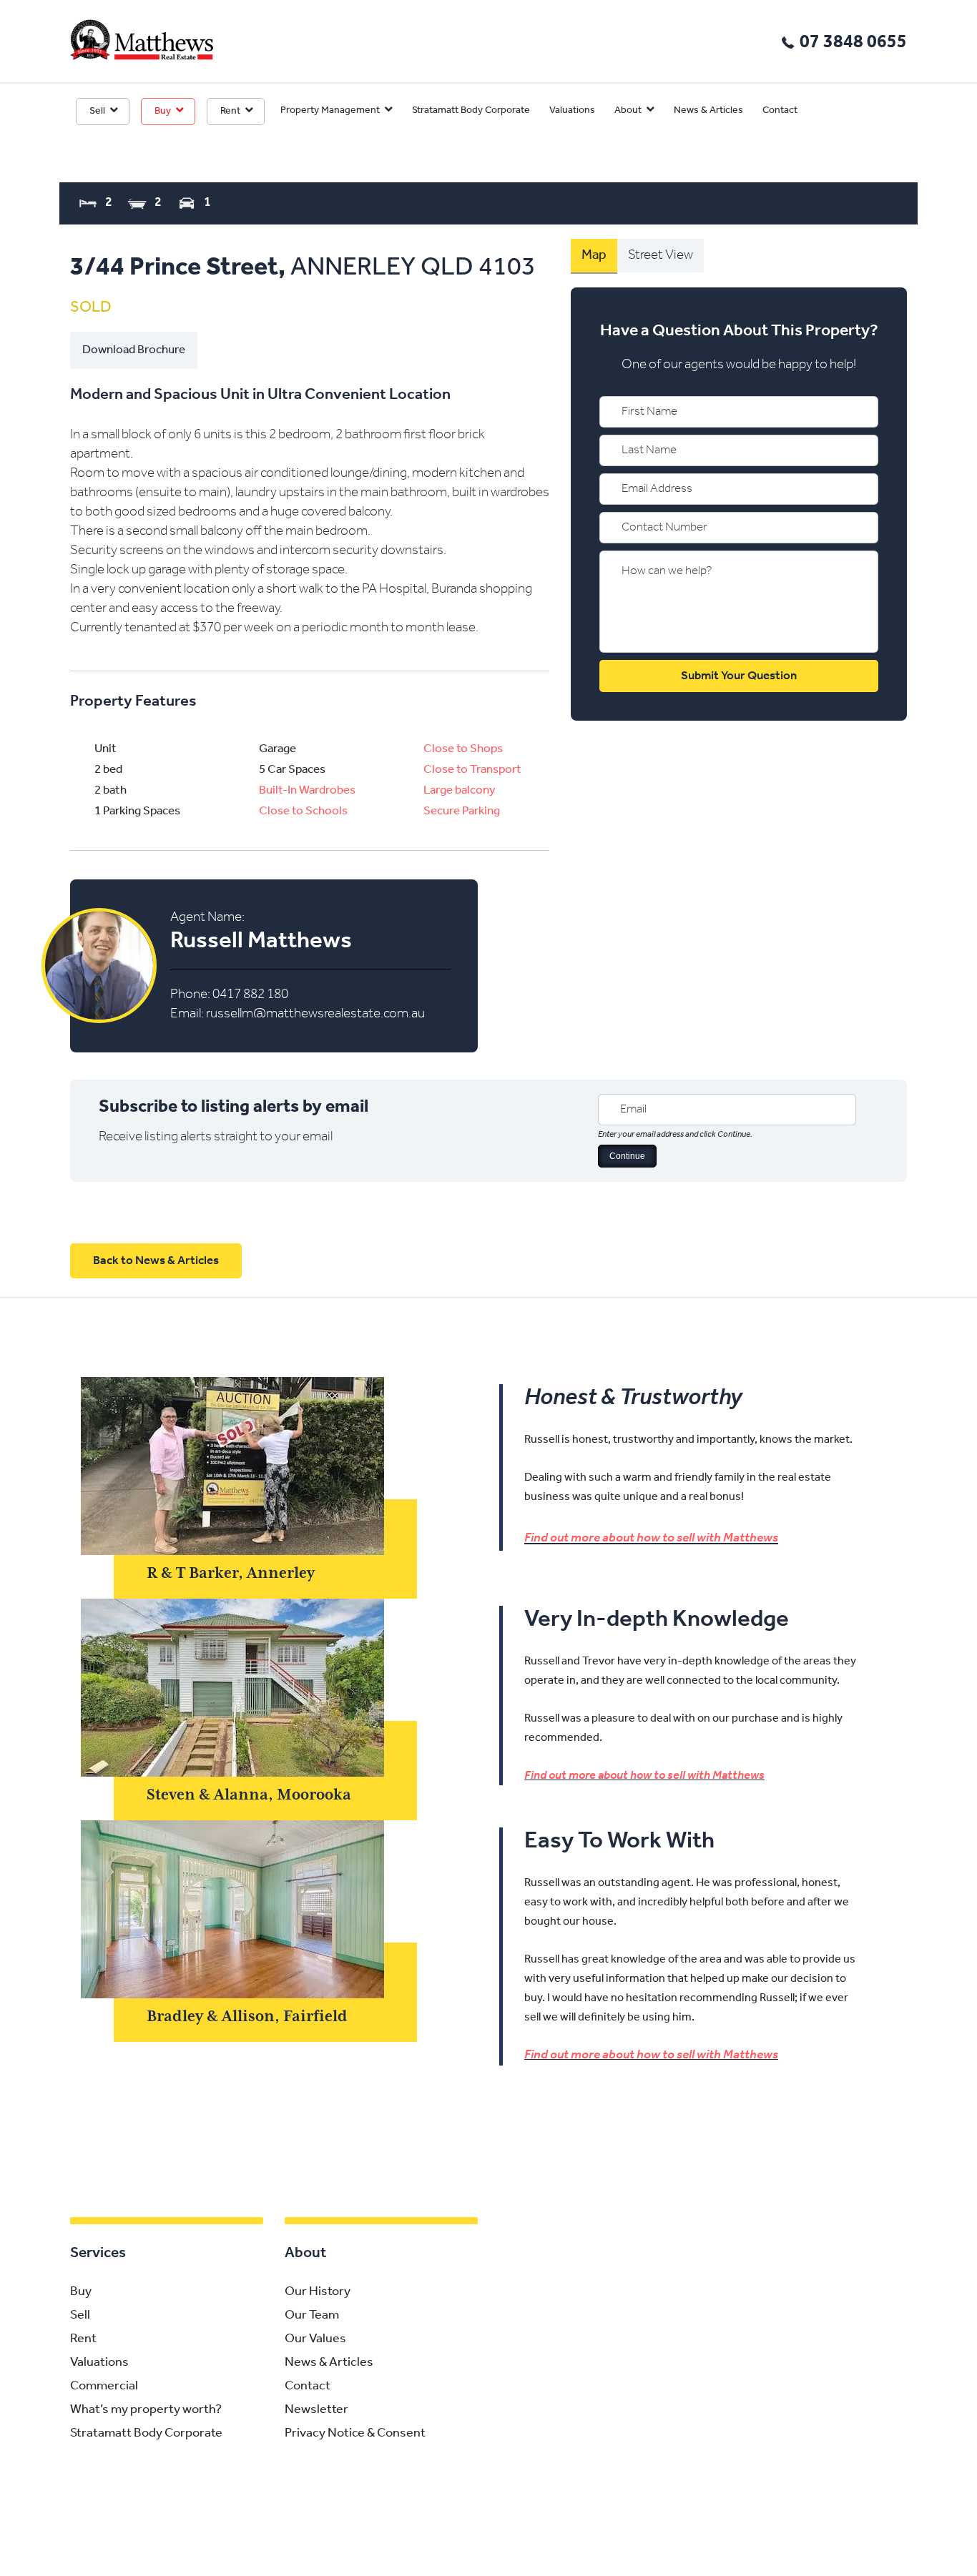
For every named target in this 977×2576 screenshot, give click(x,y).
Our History (318, 2292)
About (628, 110)
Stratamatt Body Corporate (471, 110)
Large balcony (460, 790)
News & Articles (708, 110)
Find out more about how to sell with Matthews (651, 1539)
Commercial (104, 2387)
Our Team (312, 2316)
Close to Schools (303, 811)
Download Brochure (134, 350)
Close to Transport (472, 770)
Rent (230, 111)
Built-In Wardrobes (307, 790)
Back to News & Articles (156, 1261)
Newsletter (316, 2410)
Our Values (315, 2339)
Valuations (572, 110)
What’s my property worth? (146, 2410)
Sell (97, 111)
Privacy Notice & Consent (355, 2434)
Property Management (330, 110)
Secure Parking (462, 811)
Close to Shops (463, 749)
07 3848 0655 (853, 43)
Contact (780, 110)
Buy (163, 111)
